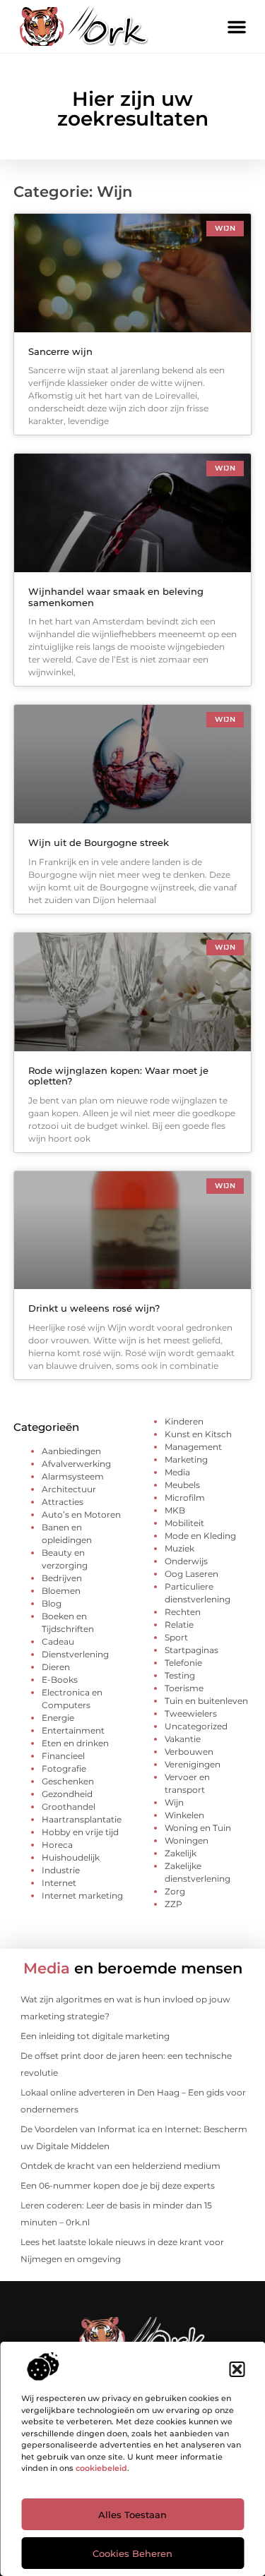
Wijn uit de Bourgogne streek (99, 842)
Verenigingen (193, 1764)
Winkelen (184, 1815)
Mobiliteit (184, 1523)
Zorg (175, 1891)
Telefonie (183, 1663)
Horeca (57, 1845)
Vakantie (183, 1739)
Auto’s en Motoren (81, 1514)
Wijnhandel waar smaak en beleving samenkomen (116, 597)
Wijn (174, 1802)
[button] (237, 2369)
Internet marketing (82, 1895)
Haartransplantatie (82, 1819)
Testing (180, 1675)
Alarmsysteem (73, 1476)
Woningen (187, 1840)
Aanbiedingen (71, 1451)
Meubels (182, 1485)
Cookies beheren (132, 2553)
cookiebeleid (101, 2468)
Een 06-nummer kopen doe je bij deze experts (118, 2185)
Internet (59, 1883)
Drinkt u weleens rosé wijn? (94, 1308)
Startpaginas (192, 1650)
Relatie (179, 1625)
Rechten (183, 1612)
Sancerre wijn (60, 351)
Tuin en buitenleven (206, 1701)
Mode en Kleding (200, 1536)
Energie (58, 1718)
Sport (176, 1637)
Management (193, 1447)
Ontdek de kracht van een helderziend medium (120, 2166)
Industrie (61, 1870)
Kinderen (184, 1421)
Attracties (63, 1502)
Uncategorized (196, 1726)
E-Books (60, 1680)
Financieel (63, 1756)
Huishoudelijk (71, 1857)
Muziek (179, 1548)
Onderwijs (186, 1561)
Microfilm (185, 1498)
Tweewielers (191, 1713)
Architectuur (69, 1489)
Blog (52, 1603)
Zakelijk (181, 1853)
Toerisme (184, 1688)
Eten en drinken (75, 1743)
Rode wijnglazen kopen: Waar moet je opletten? (118, 1076)
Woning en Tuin (198, 1828)
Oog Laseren (192, 1574)
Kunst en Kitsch (198, 1434)
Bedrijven (62, 1578)
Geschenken (68, 1781)
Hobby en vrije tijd (80, 1832)
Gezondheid (67, 1794)
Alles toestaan (132, 2515)
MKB (175, 1510)
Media (177, 1472)
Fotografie (64, 1768)
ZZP (173, 1904)
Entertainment (73, 1730)
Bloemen (61, 1591)
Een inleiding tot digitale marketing (95, 2036)
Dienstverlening (75, 1654)
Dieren (56, 1667)
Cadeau (58, 1641)
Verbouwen (189, 1752)
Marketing (186, 1459)
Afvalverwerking (76, 1464)
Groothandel (69, 1807)
